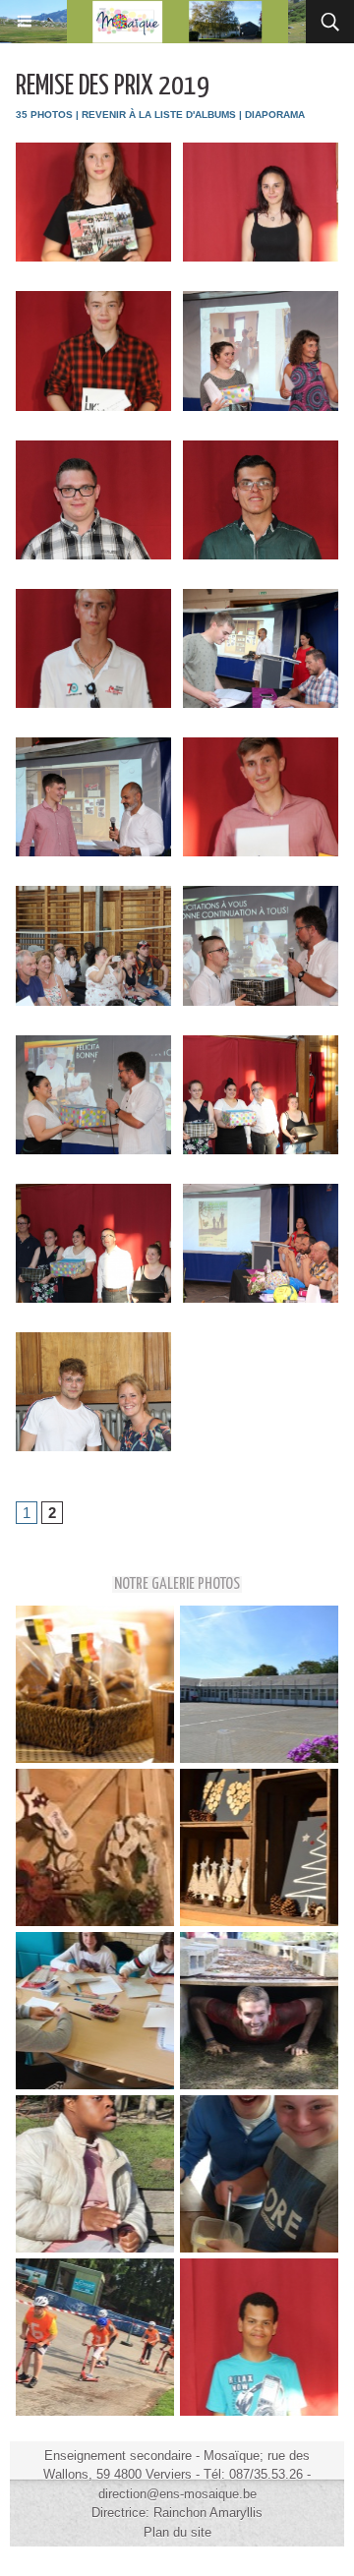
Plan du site (177, 2532)
